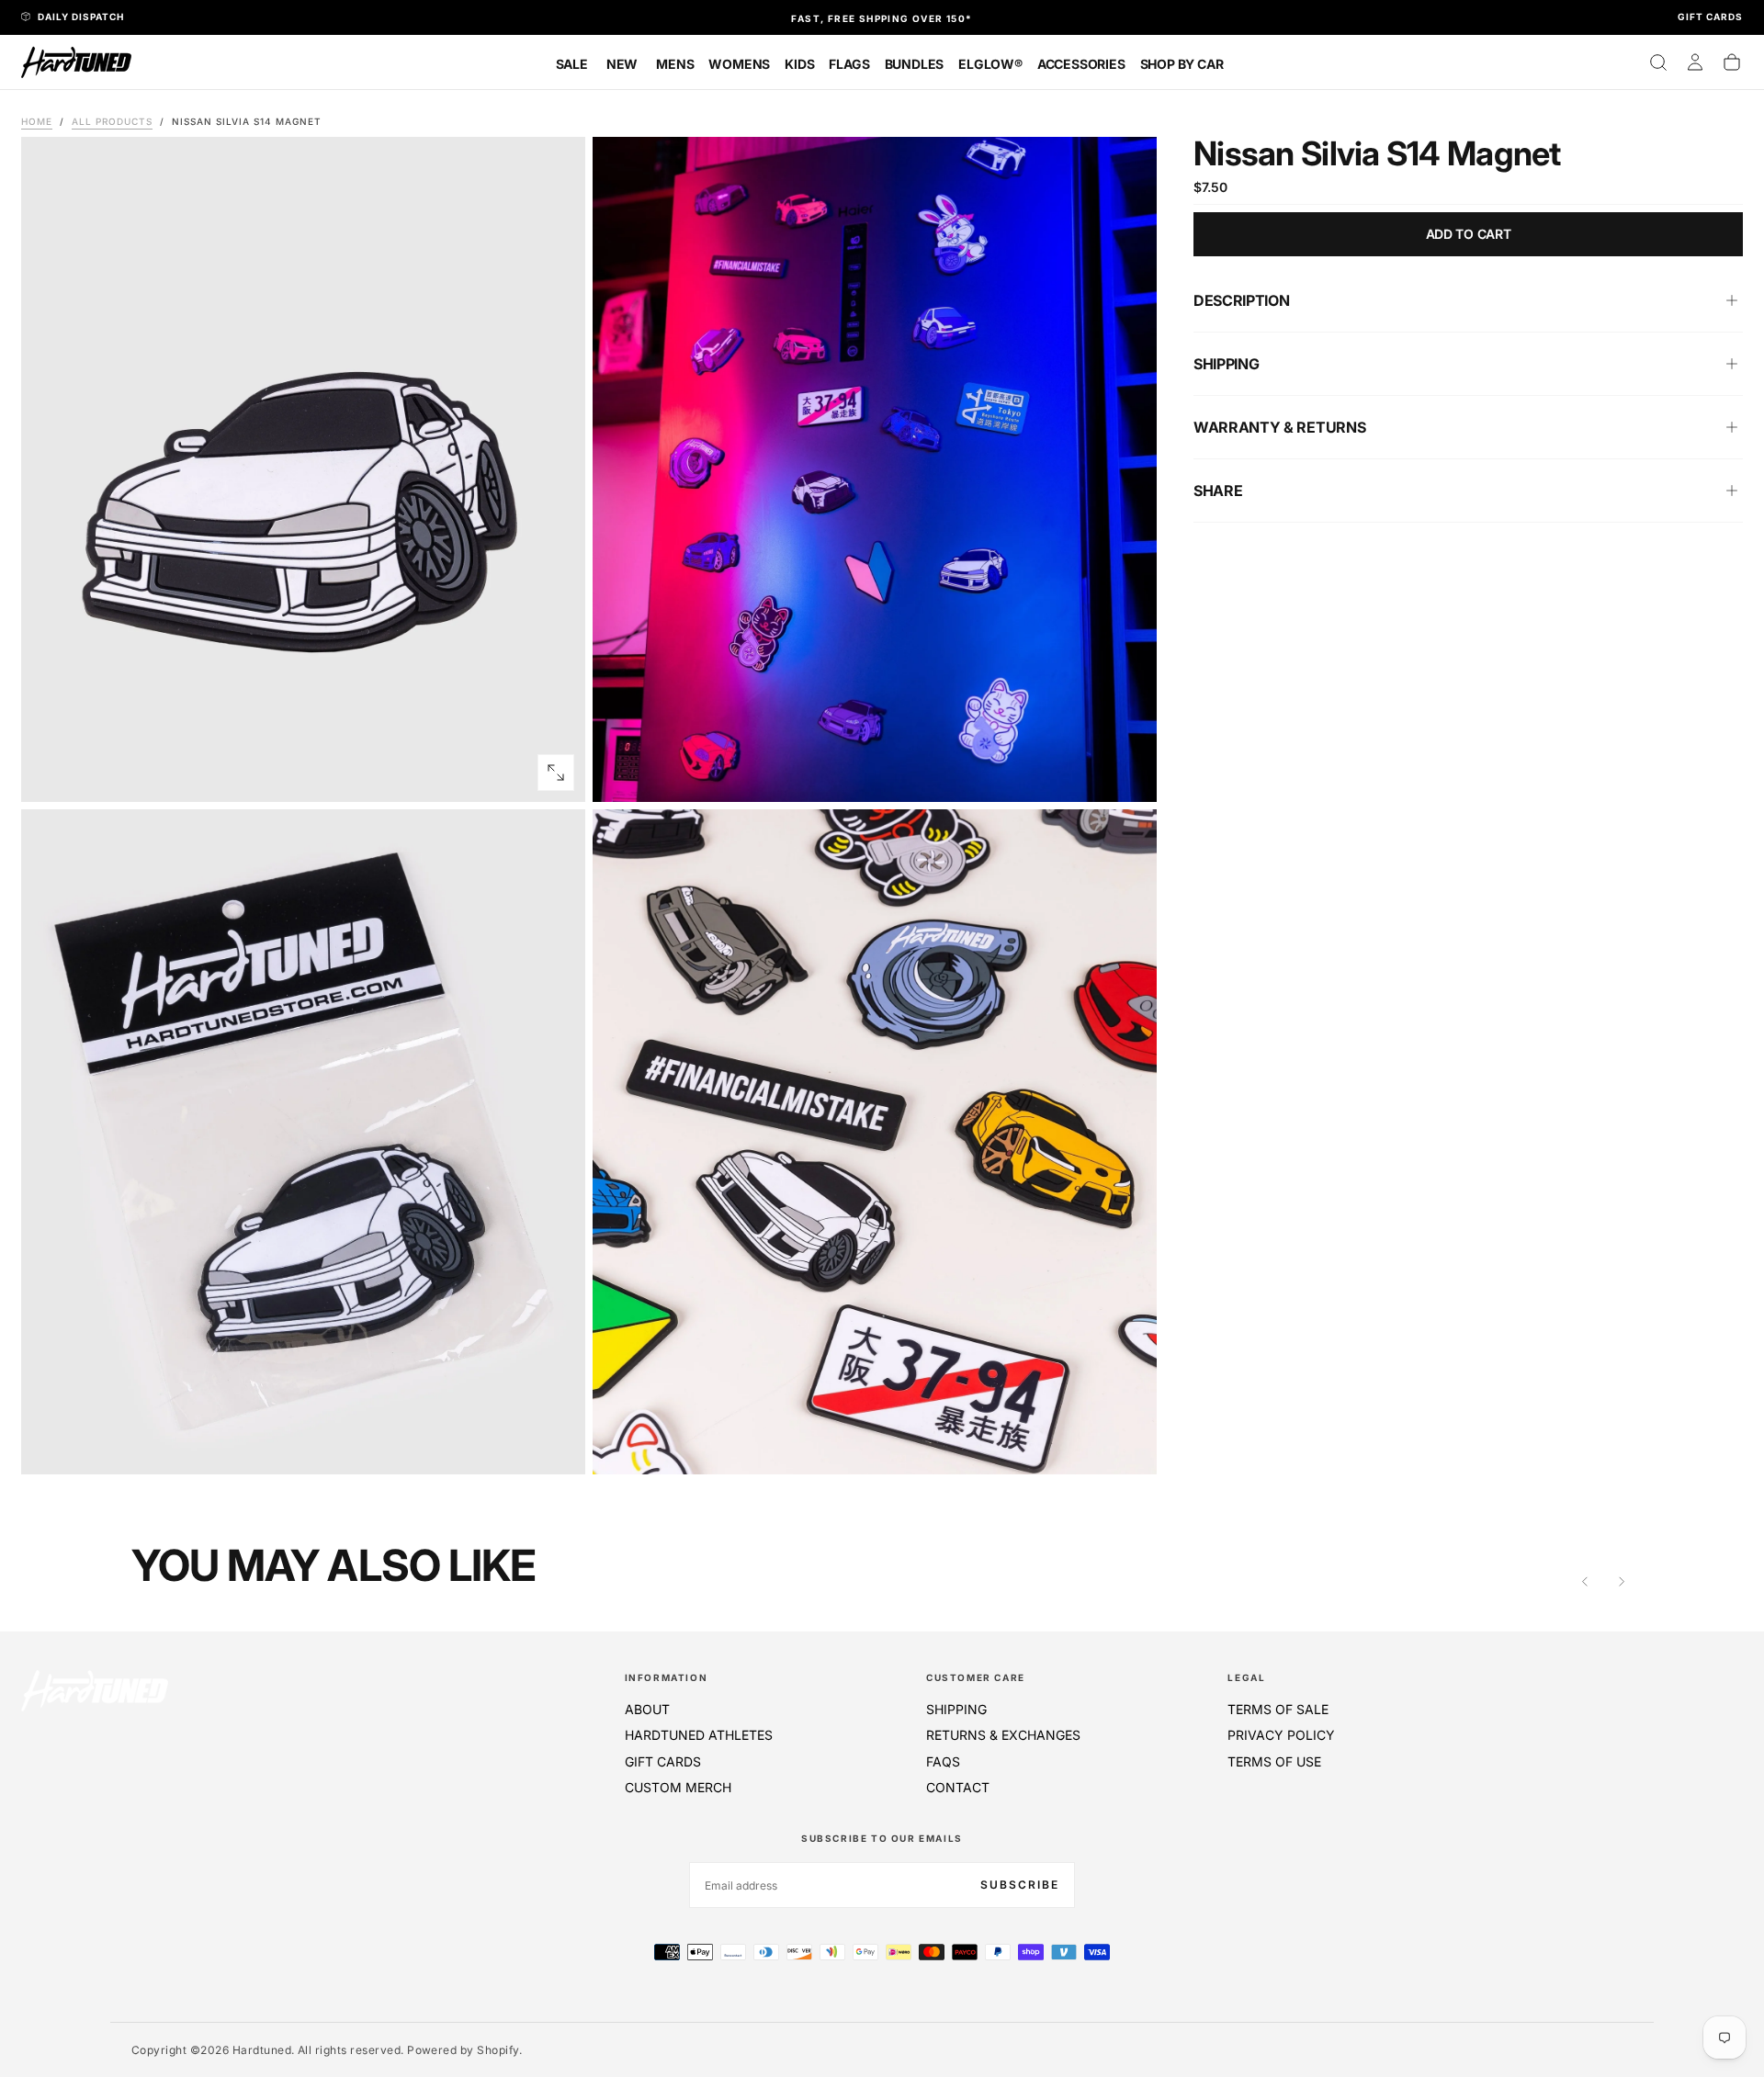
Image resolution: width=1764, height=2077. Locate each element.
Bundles (915, 64)
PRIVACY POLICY (1281, 1735)
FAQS (943, 1761)
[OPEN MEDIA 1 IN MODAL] (1127, 773)
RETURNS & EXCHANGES (1003, 1735)
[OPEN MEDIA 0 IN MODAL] (556, 773)
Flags (849, 64)
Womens (739, 64)
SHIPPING (956, 1709)
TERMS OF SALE (1278, 1709)
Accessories (1081, 64)
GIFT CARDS (663, 1761)
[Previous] (1585, 1581)
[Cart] (1732, 62)
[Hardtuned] (95, 1691)
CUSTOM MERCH (678, 1787)
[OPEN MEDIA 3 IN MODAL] (1127, 1445)
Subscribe (1020, 1885)
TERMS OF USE (1274, 1761)
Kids (799, 64)
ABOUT (647, 1709)
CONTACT (958, 1787)
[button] (1658, 62)
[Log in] (1695, 62)
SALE (572, 64)
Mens (675, 64)
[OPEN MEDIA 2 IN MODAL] (556, 1445)
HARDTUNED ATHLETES (699, 1735)
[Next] (1622, 1581)
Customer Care (976, 1677)
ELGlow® (990, 64)
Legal (1246, 1677)
